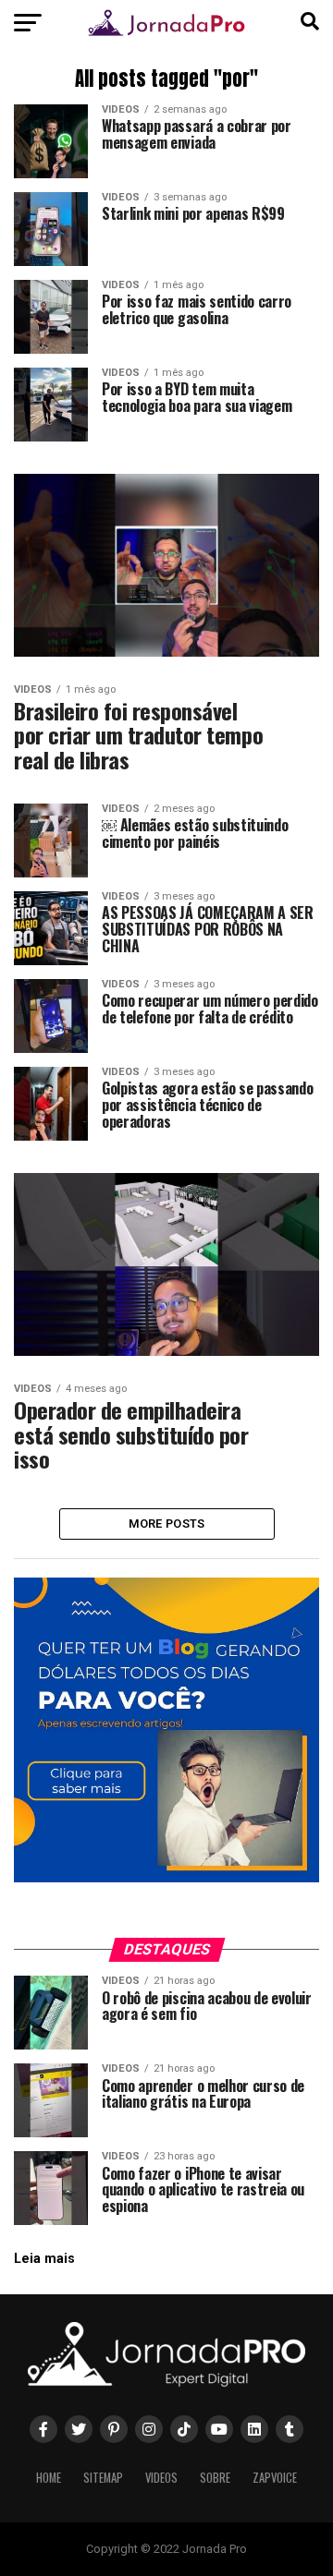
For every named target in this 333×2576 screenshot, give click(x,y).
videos (161, 2478)
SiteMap (103, 2478)
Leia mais (44, 2259)
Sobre (215, 2478)
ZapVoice (275, 2478)
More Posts (167, 1524)
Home (49, 2478)
